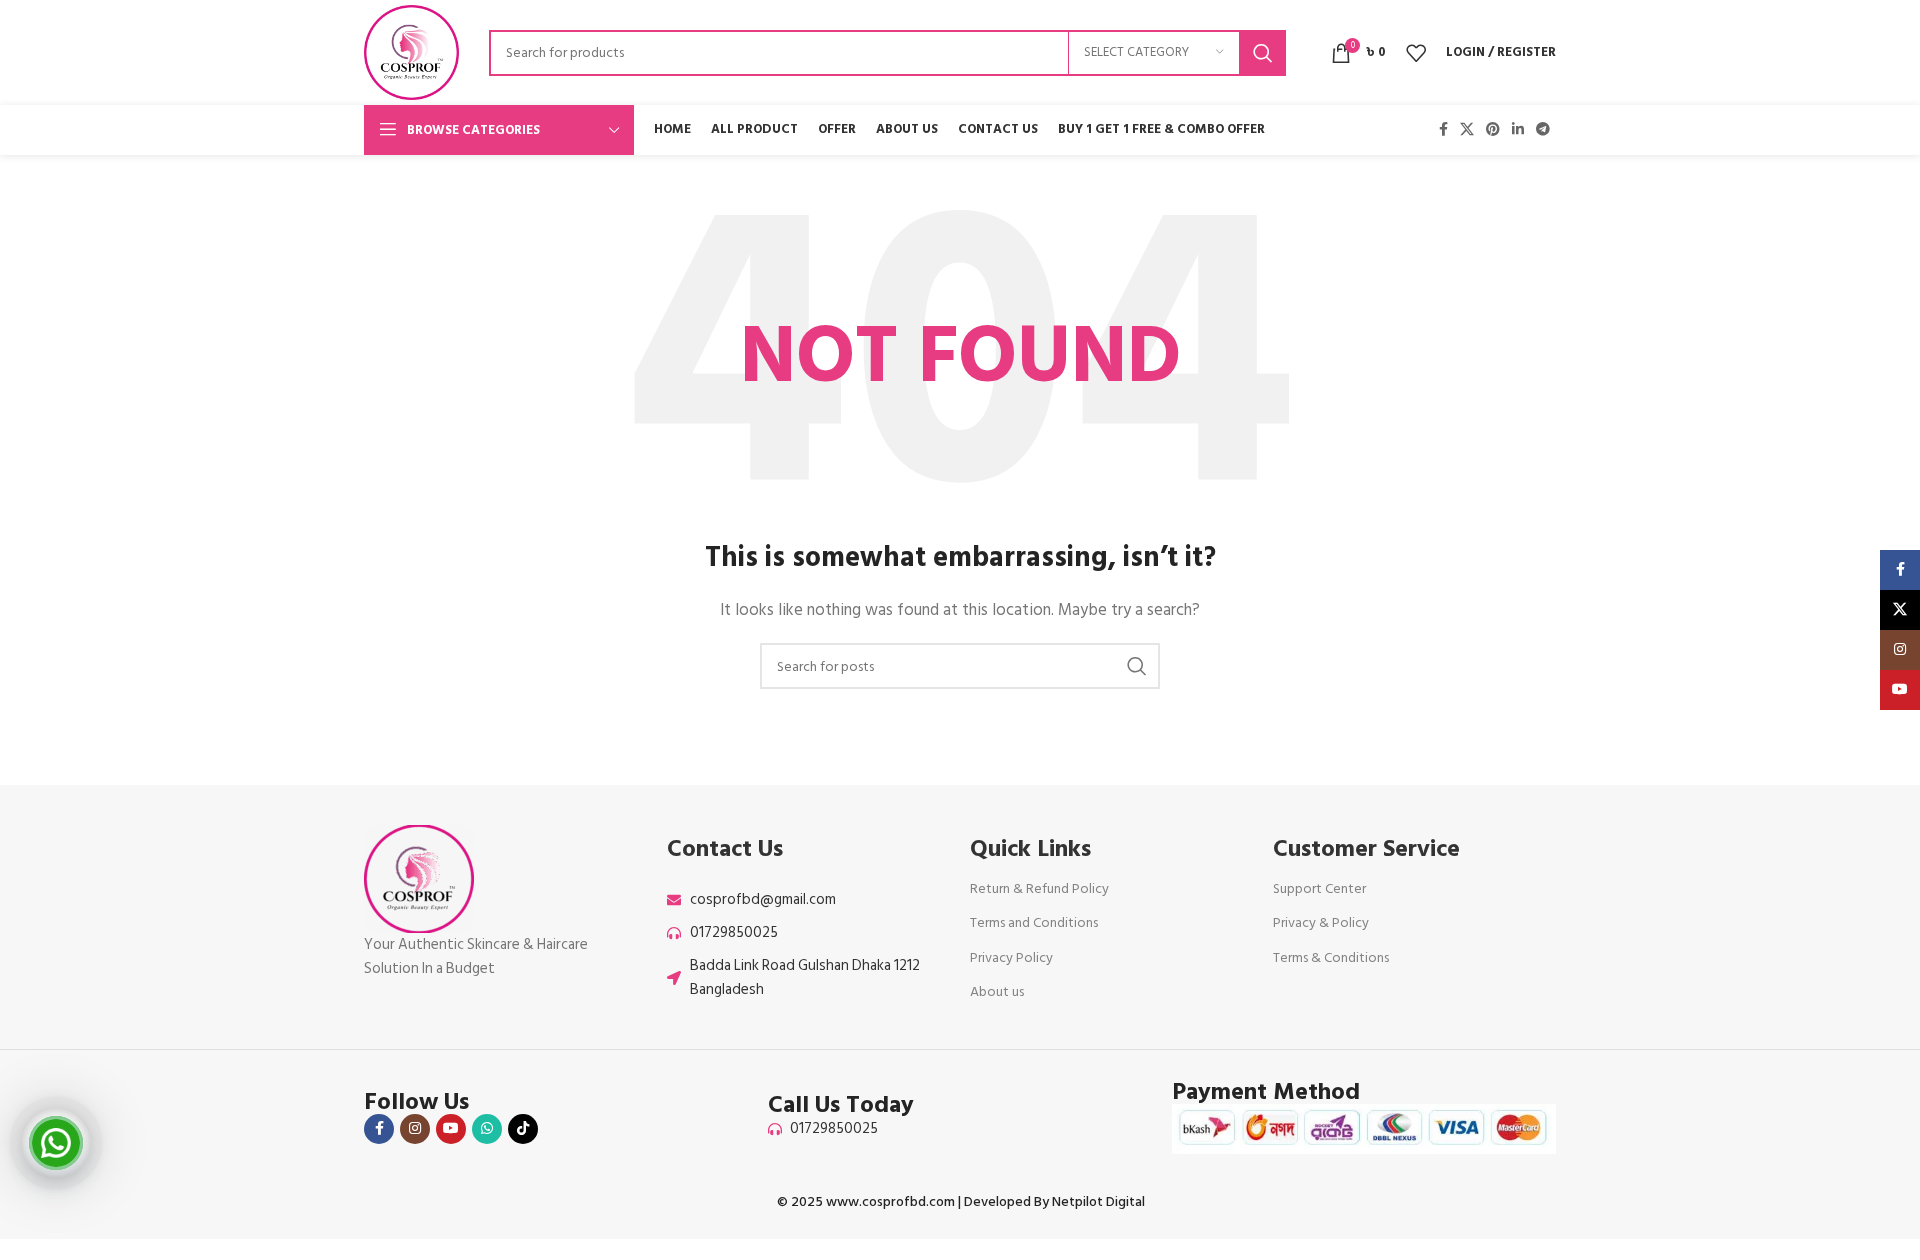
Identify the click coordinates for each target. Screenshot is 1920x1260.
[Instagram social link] (415, 1129)
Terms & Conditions (1331, 957)
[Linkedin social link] (1518, 130)
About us (997, 991)
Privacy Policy (1011, 957)
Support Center (1319, 888)
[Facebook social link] (1443, 130)
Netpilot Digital (1098, 1201)
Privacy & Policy (1321, 922)
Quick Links (1030, 848)
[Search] (1263, 53)
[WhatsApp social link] (487, 1129)
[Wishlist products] (1416, 53)
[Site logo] (411, 51)
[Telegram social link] (1543, 130)
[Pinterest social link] (1493, 130)
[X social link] (1467, 130)
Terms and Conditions (1034, 922)
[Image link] (419, 878)
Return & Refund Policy (1039, 888)
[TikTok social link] (523, 1129)
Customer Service (1366, 848)
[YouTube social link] (451, 1129)
